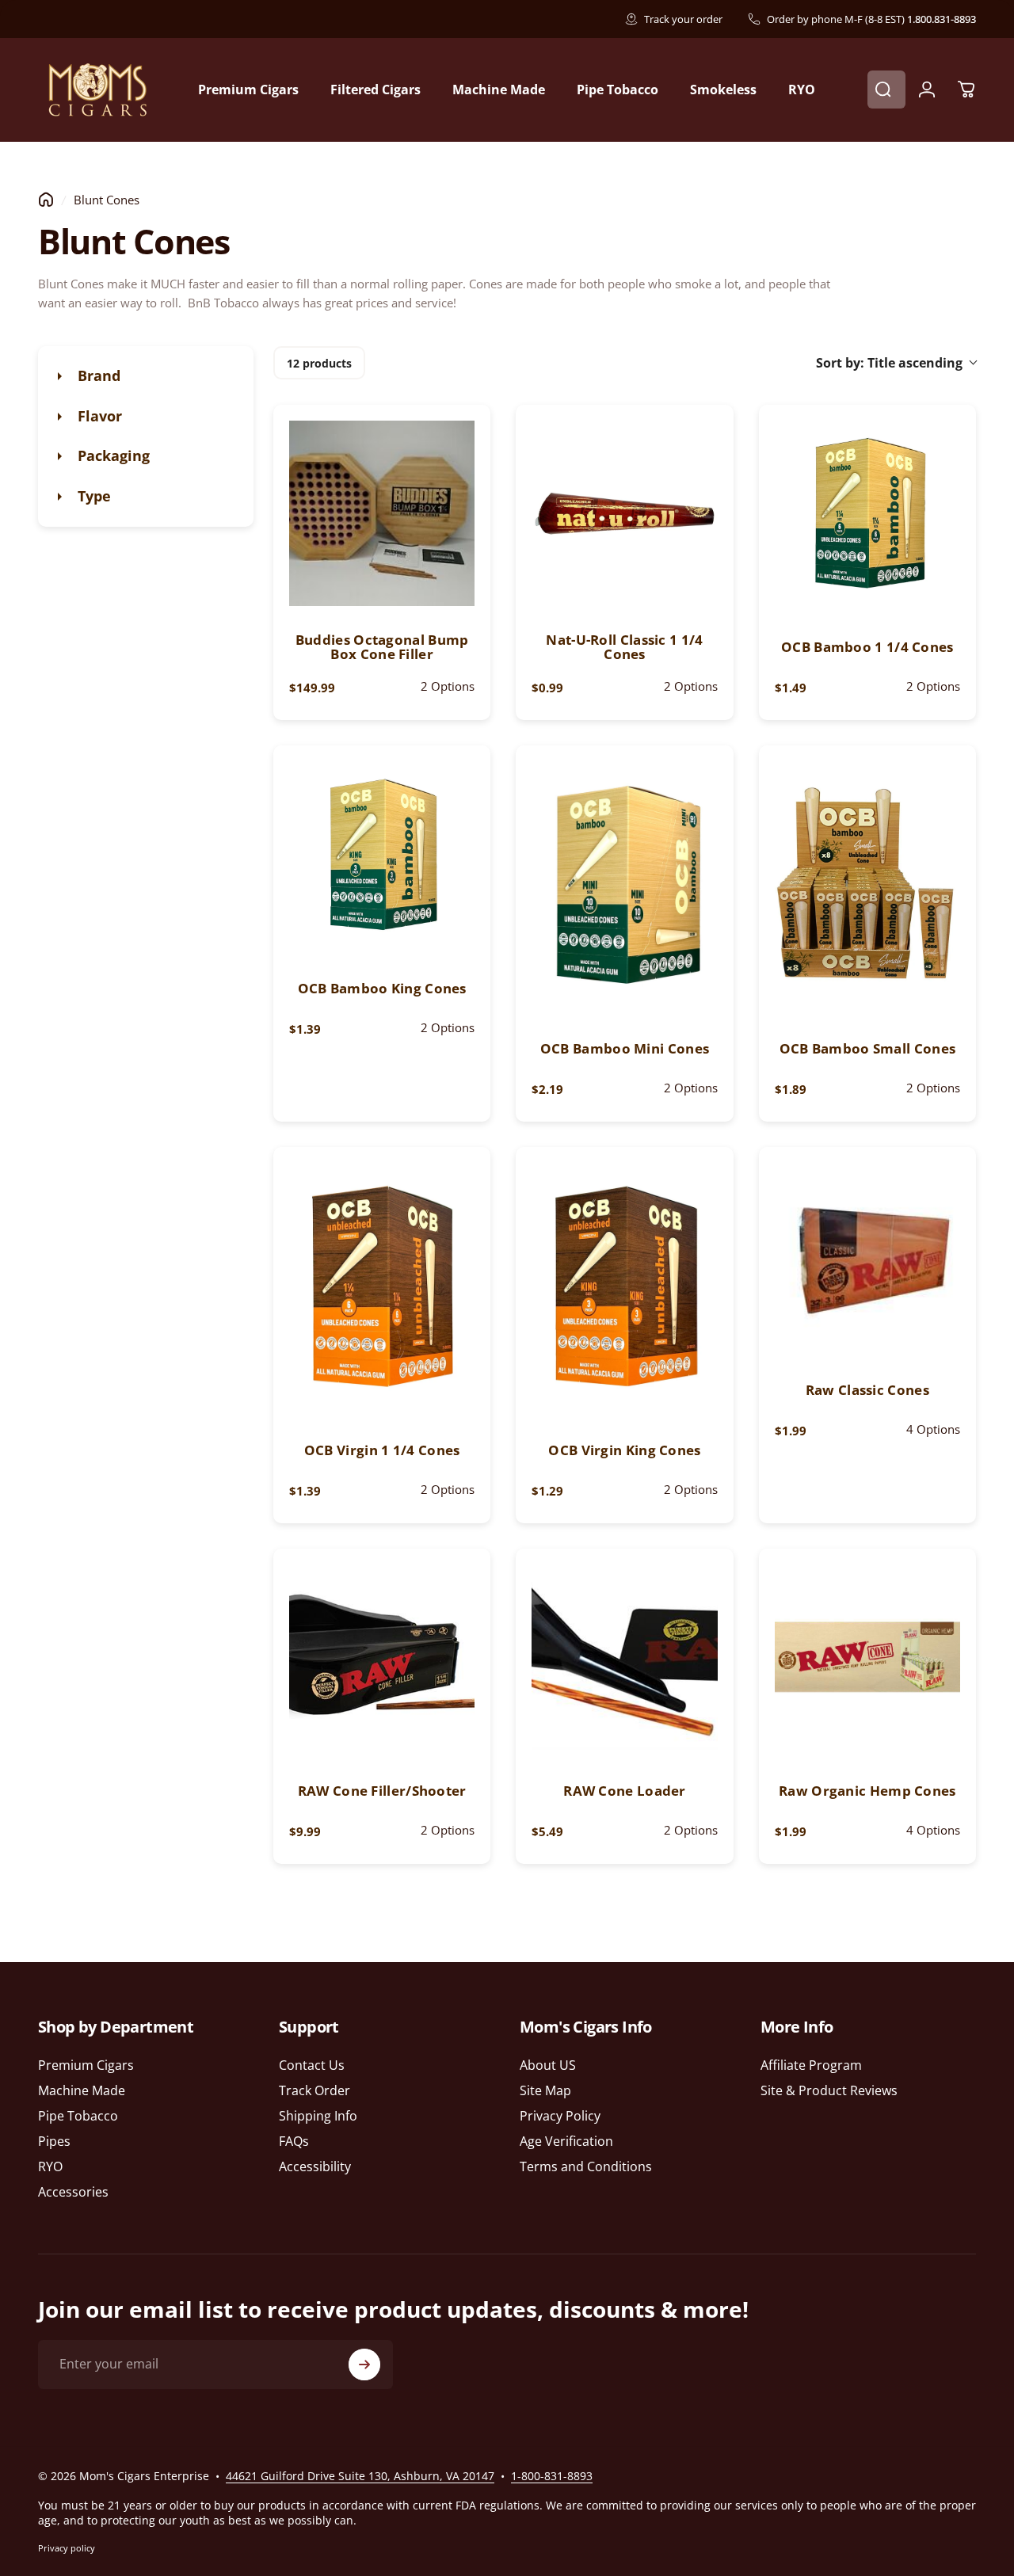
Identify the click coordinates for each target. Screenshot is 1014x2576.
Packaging (112, 455)
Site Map (545, 2090)
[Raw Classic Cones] (867, 1256)
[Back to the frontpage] (46, 200)
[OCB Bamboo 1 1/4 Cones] (867, 513)
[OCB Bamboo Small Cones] (867, 884)
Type (92, 496)
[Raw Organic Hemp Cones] (867, 1657)
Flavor (98, 416)
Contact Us (312, 2065)
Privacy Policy (560, 2116)
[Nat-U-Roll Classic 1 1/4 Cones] (624, 513)
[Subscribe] (364, 2365)
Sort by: (889, 363)
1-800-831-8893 (552, 2476)
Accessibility (315, 2167)
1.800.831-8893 (942, 19)
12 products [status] (319, 363)
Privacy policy (67, 2548)
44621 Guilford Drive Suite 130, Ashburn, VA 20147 (360, 2476)
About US (548, 2065)
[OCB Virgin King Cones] (624, 1286)
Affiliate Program (811, 2065)
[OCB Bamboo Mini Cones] (624, 884)
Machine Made (82, 2090)
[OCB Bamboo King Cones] (382, 854)
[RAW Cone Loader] (624, 1657)
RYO (50, 2167)
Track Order (314, 2090)
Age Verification (566, 2142)
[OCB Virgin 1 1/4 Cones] (382, 1286)
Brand (97, 375)
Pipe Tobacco (78, 2116)
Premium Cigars (86, 2065)
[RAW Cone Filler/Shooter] (382, 1657)
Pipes (54, 2142)
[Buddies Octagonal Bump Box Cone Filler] (382, 513)
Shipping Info (318, 2116)
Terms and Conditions (586, 2167)
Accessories (73, 2193)
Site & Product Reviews (829, 2090)
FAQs (294, 2142)
